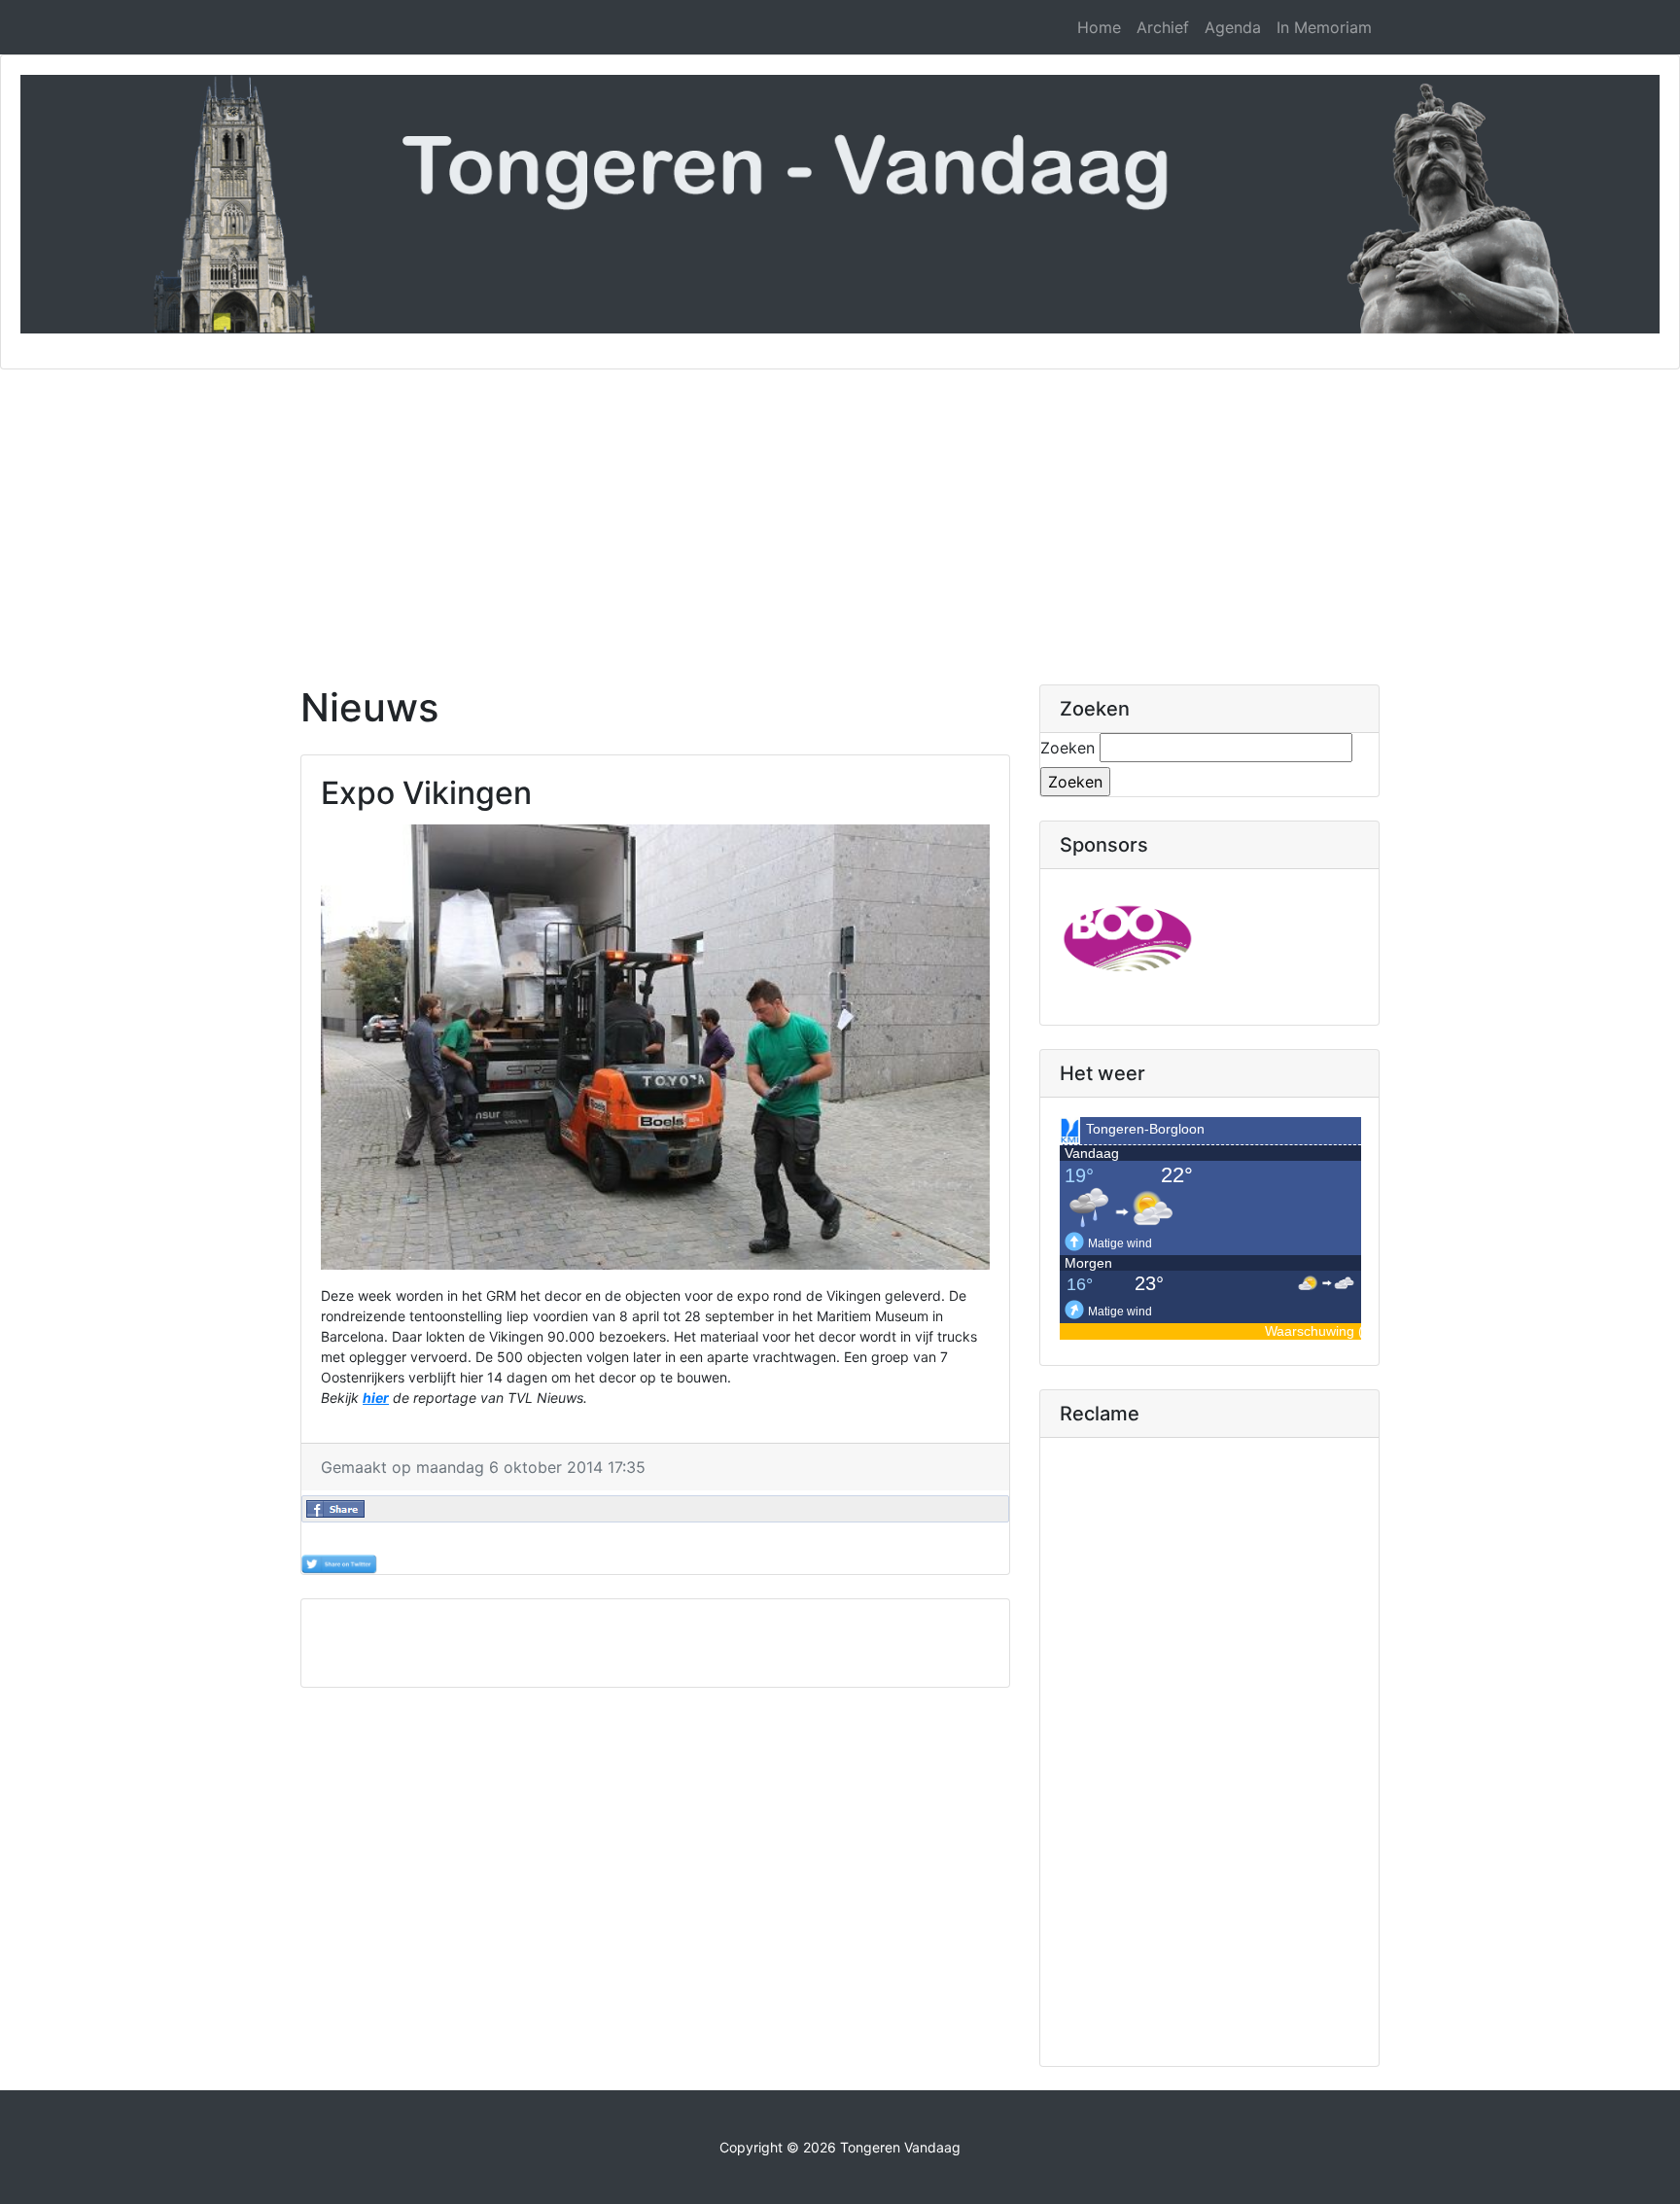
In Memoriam (1324, 27)
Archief (1163, 27)
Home (1099, 27)
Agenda (1233, 27)
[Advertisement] (840, 515)
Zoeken (1067, 748)
